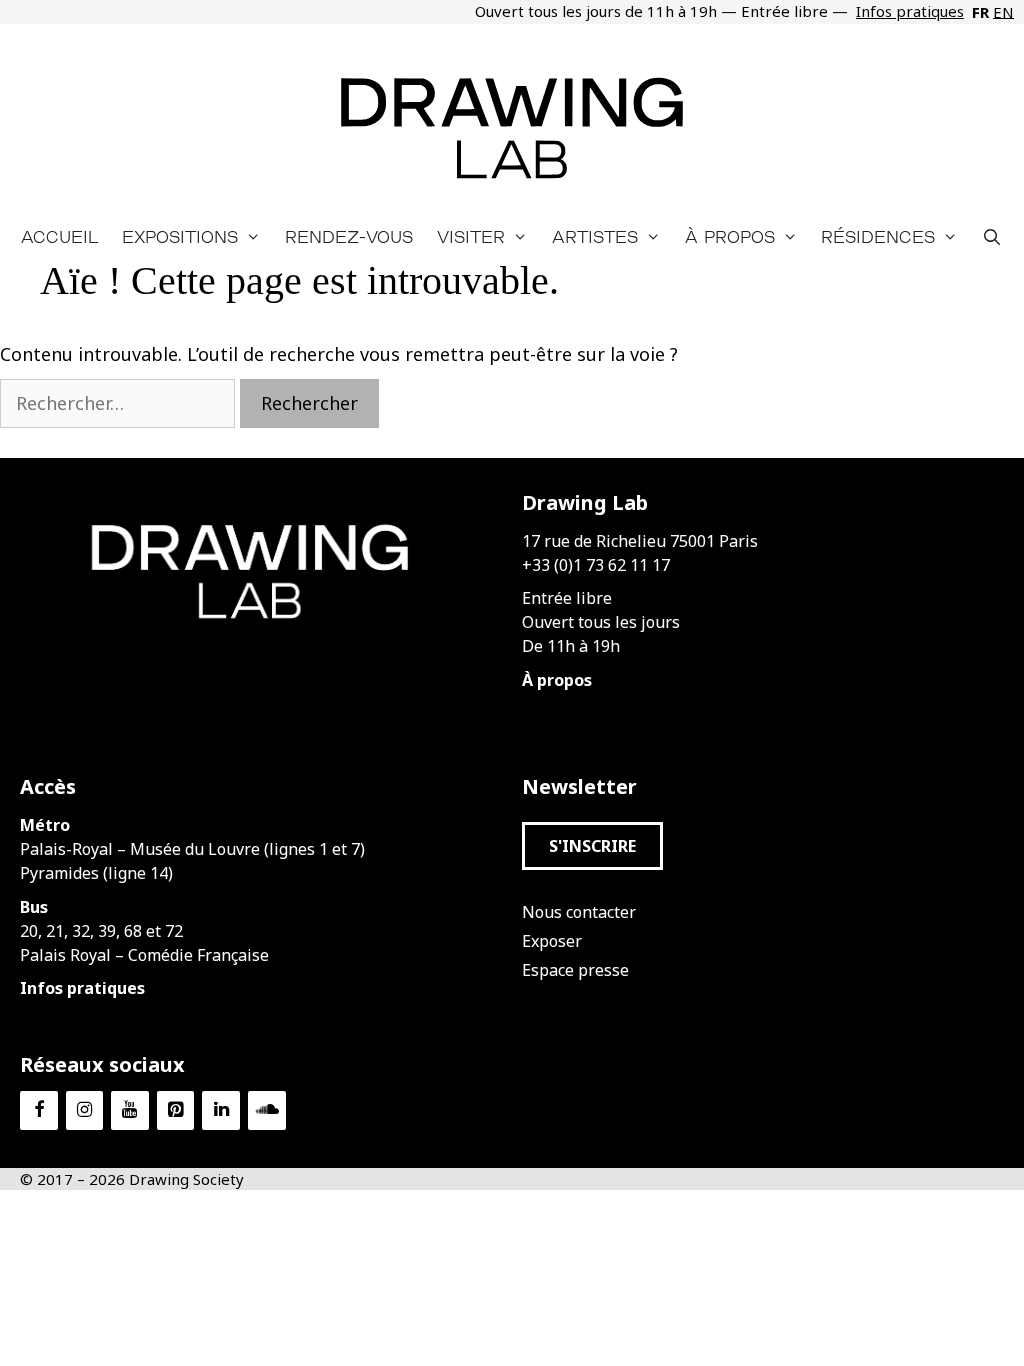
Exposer (552, 941)
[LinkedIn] (221, 1110)
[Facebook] (39, 1110)
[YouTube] (130, 1110)
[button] (592, 846)
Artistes (595, 236)
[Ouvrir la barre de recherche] (992, 237)
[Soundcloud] (267, 1110)
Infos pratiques (910, 11)
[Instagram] (85, 1110)
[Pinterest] (176, 1110)
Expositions (180, 236)
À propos (730, 236)
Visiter (471, 236)
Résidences (878, 236)
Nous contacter (579, 912)
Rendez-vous (349, 236)
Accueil (59, 236)
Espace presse (575, 970)
